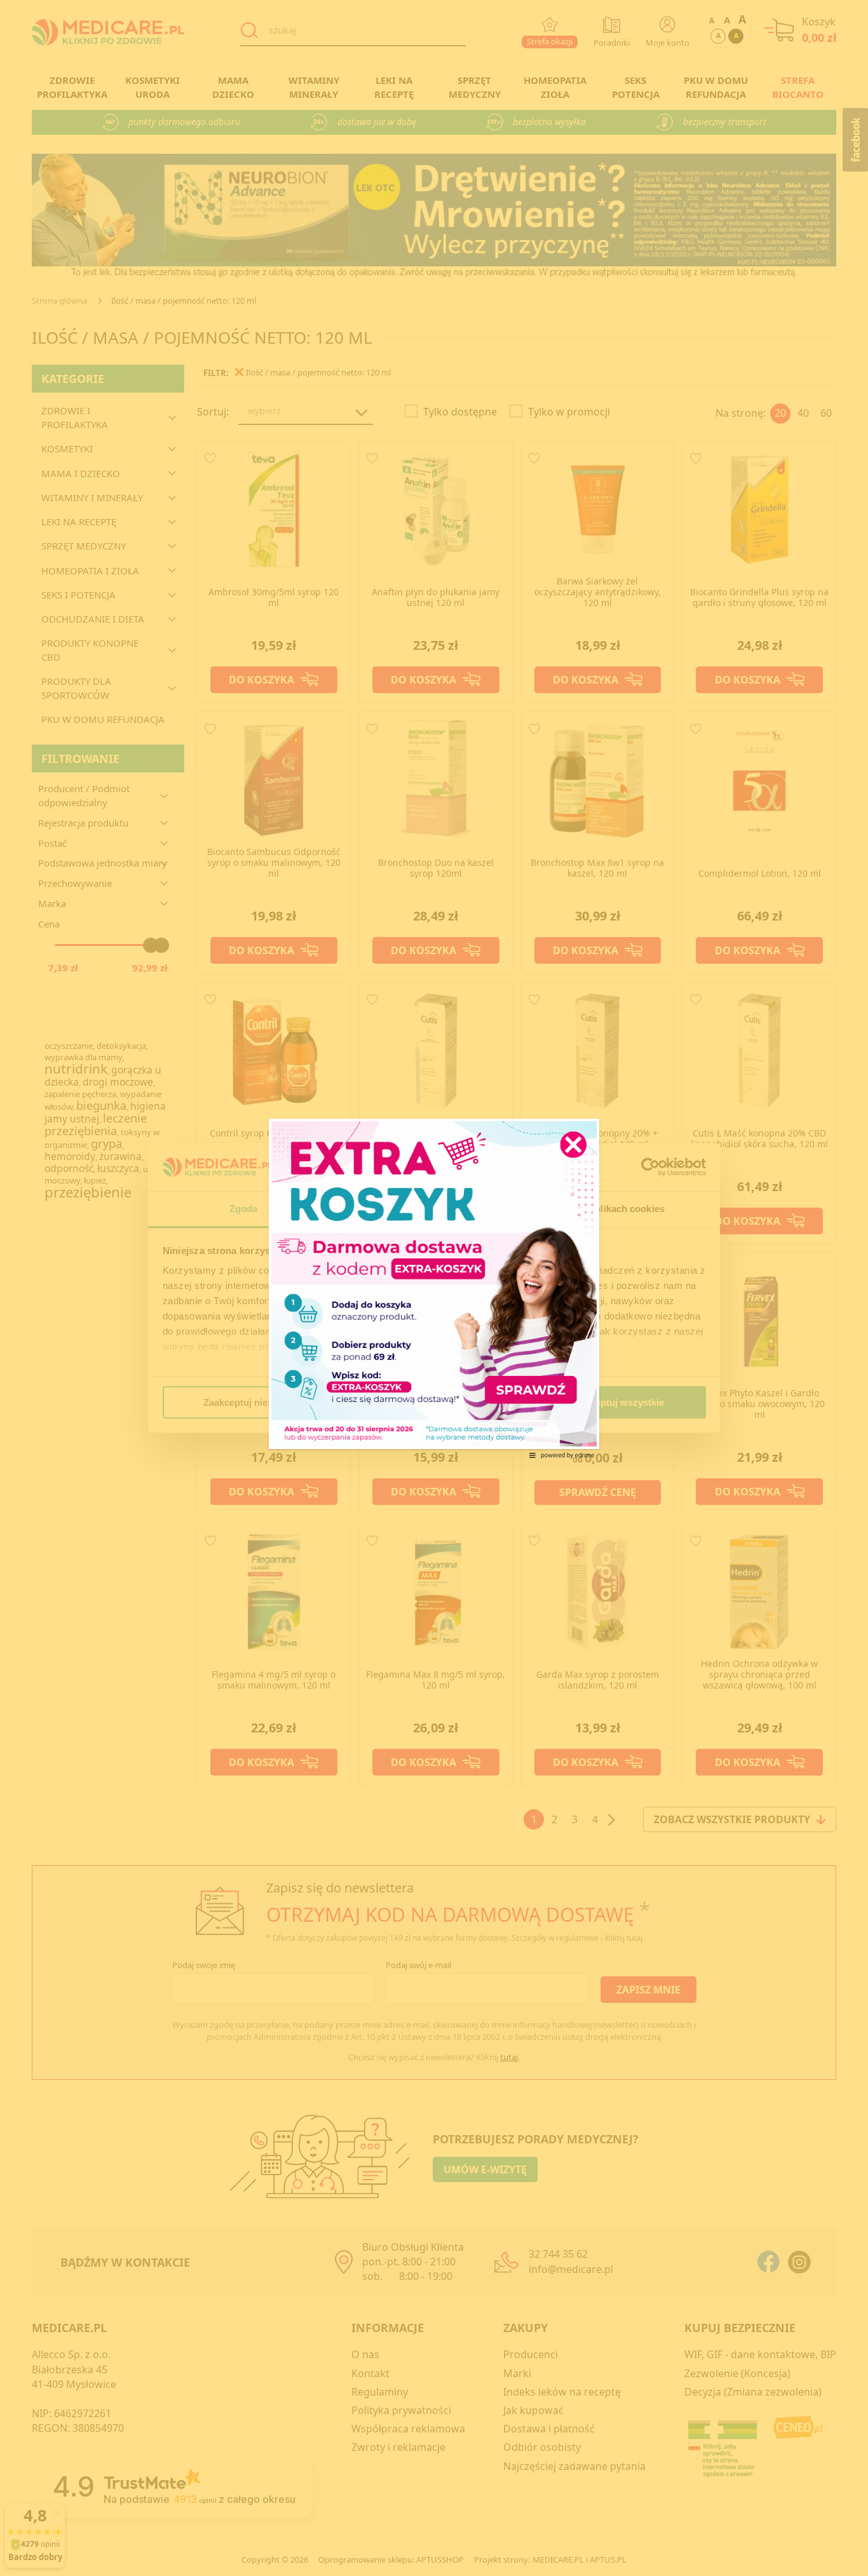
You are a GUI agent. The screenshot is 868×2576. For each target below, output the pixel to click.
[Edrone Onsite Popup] (434, 1288)
